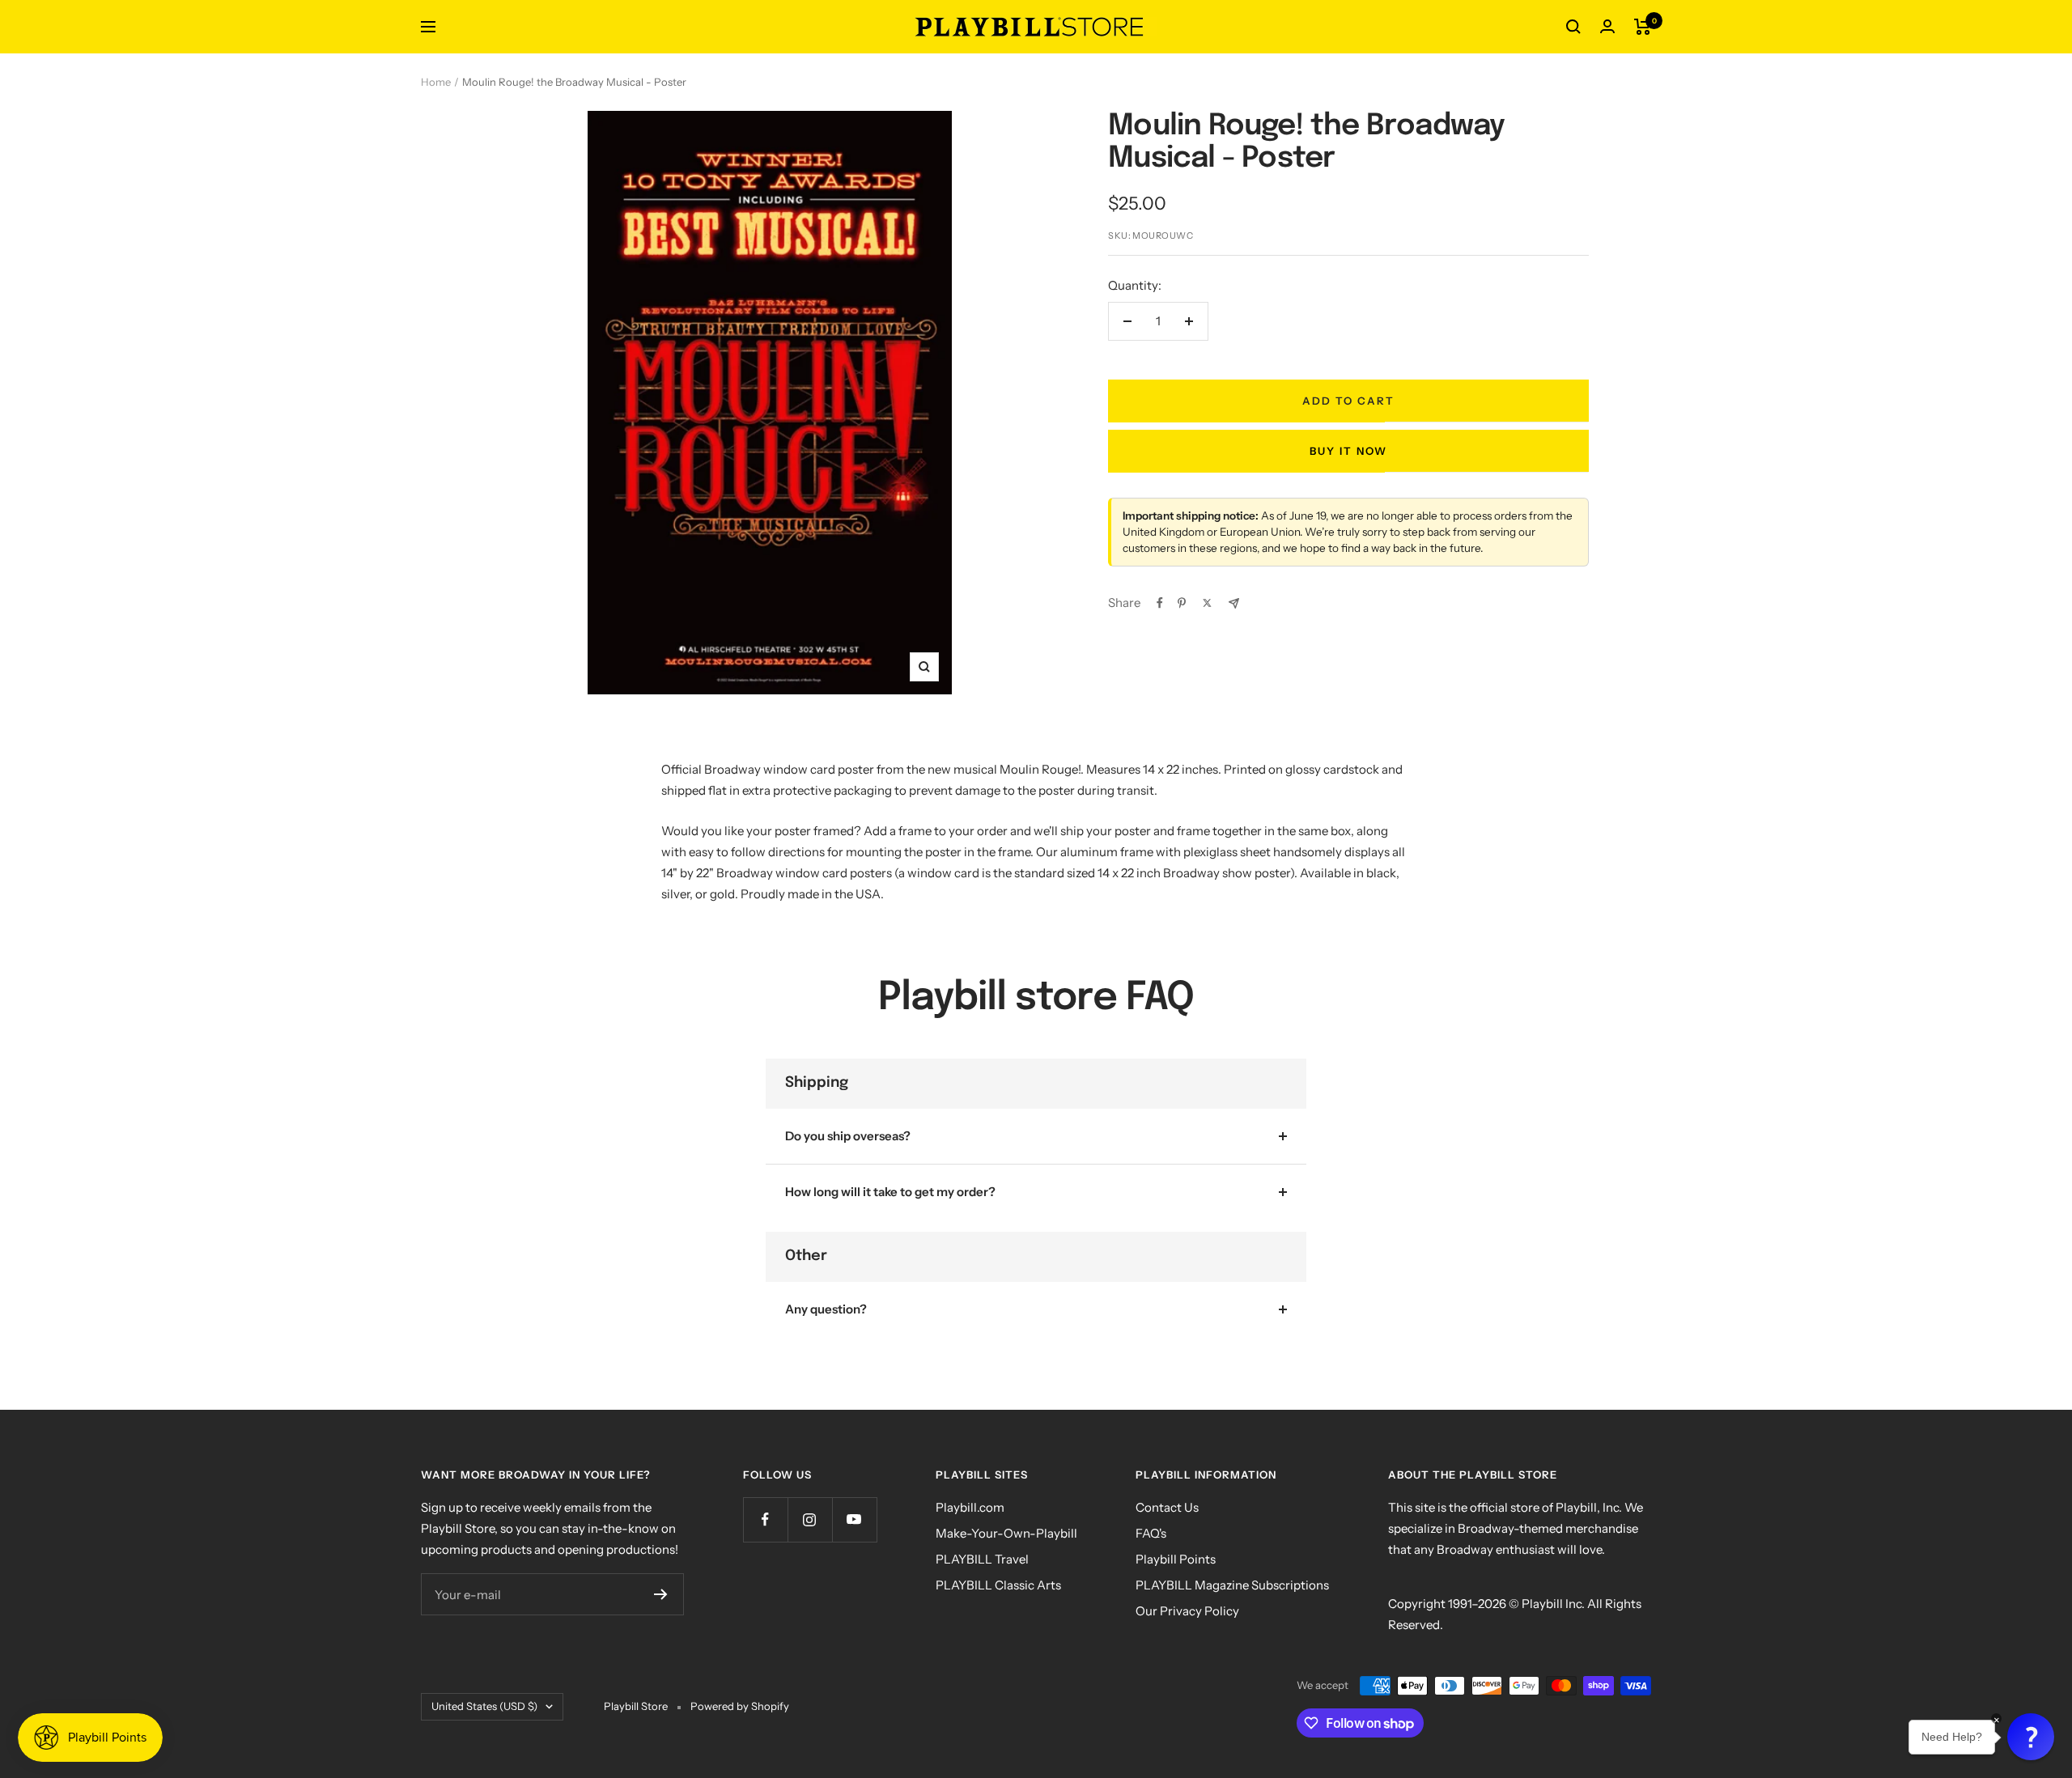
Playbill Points (1176, 1559)
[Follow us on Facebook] (765, 1519)
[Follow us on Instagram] (810, 1519)
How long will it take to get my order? (890, 1192)
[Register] (661, 1594)
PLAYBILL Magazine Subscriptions (1232, 1585)
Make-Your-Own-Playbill (1006, 1533)
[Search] (1573, 27)
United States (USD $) (484, 1706)
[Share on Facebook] (1160, 603)
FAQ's (1151, 1533)
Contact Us (1167, 1507)
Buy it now (1348, 451)
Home (436, 82)
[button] (2031, 1737)
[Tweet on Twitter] (1207, 603)
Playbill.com (970, 1507)
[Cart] (1643, 27)
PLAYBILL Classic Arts (998, 1585)
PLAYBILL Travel (982, 1559)
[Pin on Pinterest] (1182, 603)
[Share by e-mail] (1234, 603)
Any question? (826, 1309)
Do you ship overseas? (848, 1136)
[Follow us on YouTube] (854, 1519)
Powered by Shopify (740, 1706)
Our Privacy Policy (1187, 1611)
